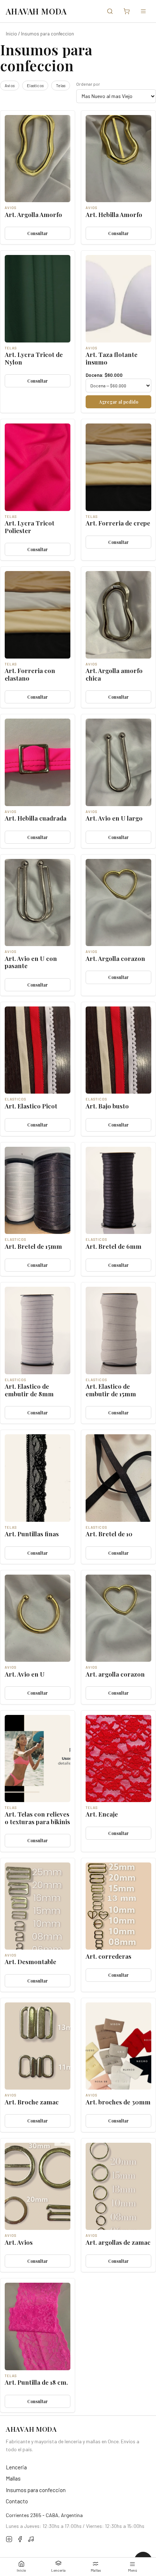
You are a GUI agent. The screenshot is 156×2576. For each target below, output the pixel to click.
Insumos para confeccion (36, 2490)
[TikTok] (31, 2540)
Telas (61, 86)
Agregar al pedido (119, 402)
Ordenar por (88, 84)
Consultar (38, 233)
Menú (133, 2570)
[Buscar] (110, 11)
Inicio (21, 2570)
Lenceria (58, 2570)
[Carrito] (127, 11)
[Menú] (143, 11)
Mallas (96, 2570)
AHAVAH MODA (36, 11)
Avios (10, 86)
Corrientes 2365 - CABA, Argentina (44, 2515)
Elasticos (35, 86)
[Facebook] (20, 2540)
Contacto (17, 2501)
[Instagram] (9, 2540)
